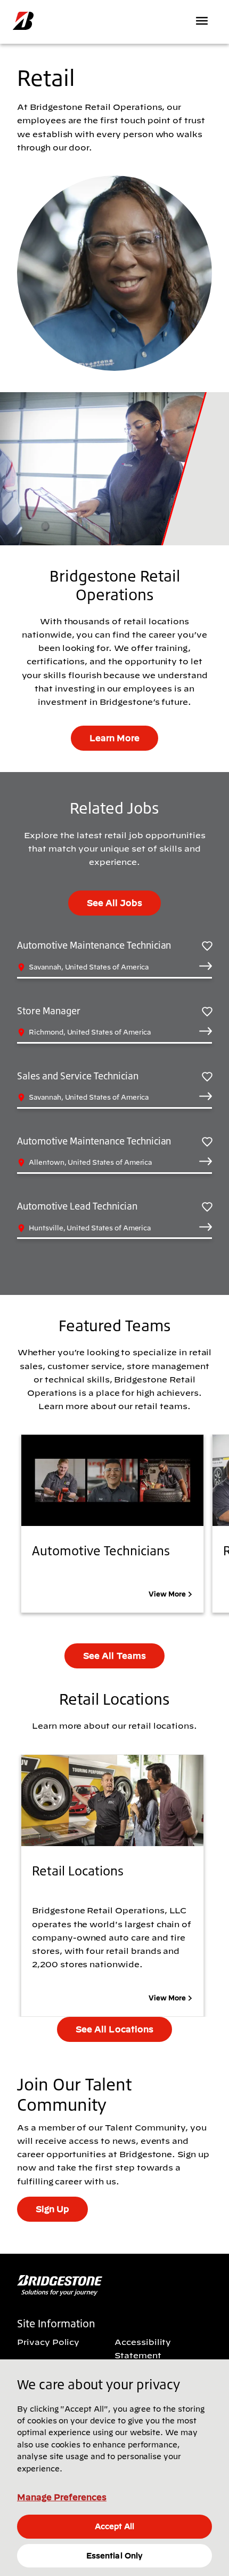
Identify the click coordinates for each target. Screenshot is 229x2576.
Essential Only (114, 2556)
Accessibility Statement (143, 2348)
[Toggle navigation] (203, 21)
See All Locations (114, 2029)
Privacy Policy (48, 2342)
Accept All (114, 2526)
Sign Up (52, 2209)
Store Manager (49, 1011)
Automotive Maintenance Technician (94, 945)
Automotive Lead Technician (77, 1206)
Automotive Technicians (101, 1551)
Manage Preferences (62, 2497)
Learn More (114, 738)
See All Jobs (114, 903)
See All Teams (114, 1656)
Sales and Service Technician (78, 1076)
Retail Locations (78, 1871)
